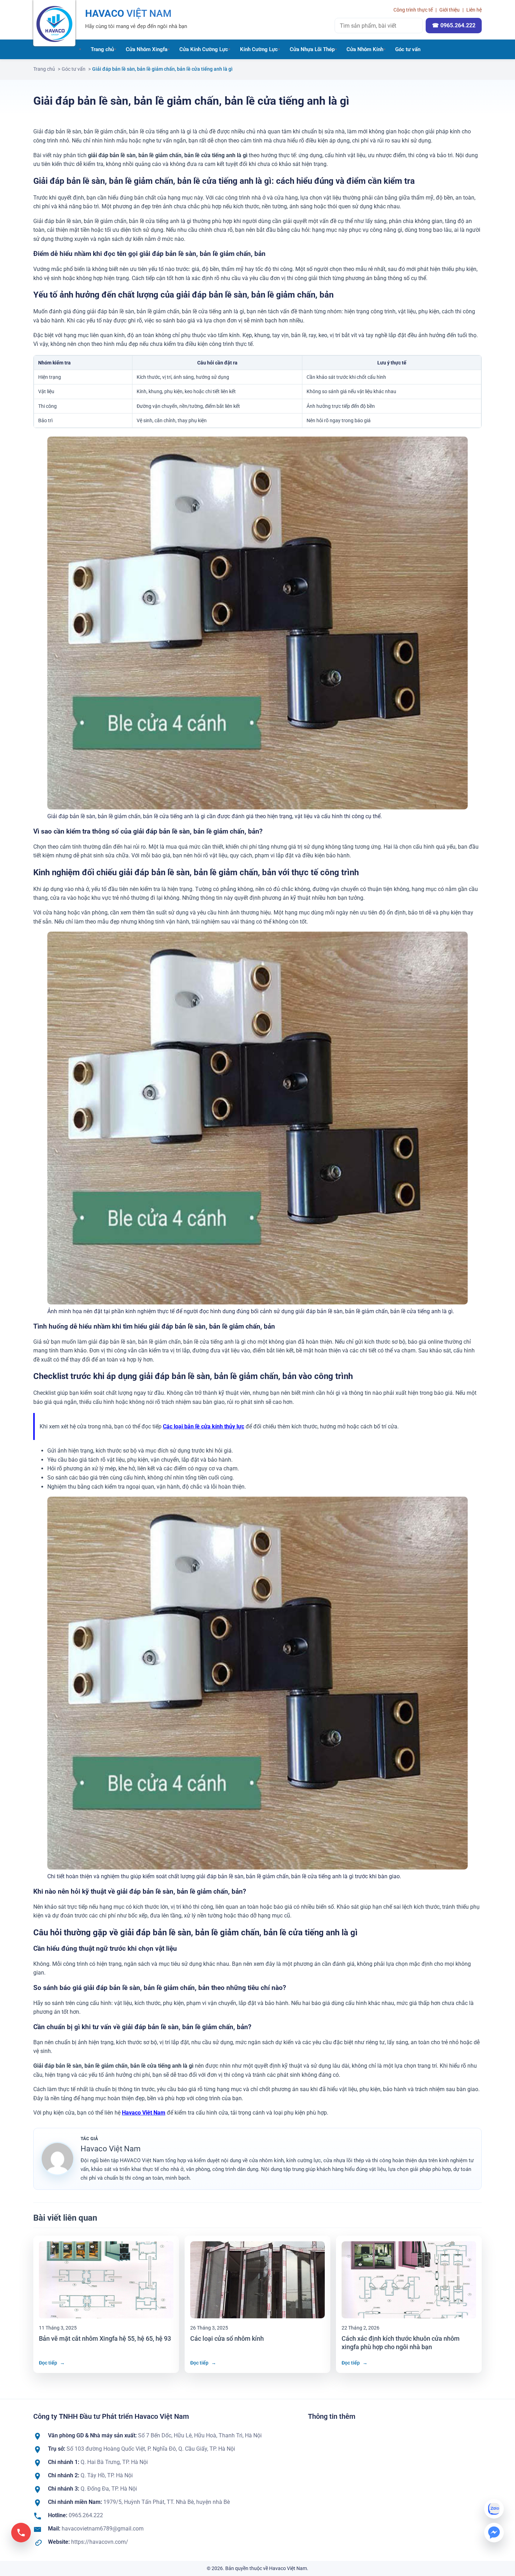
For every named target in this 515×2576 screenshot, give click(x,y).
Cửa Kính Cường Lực (204, 49)
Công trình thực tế (413, 10)
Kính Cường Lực (259, 49)
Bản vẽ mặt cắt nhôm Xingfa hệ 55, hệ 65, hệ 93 (105, 2338)
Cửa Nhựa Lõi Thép (312, 49)
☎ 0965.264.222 (454, 25)
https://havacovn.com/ (100, 2542)
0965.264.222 (86, 2515)
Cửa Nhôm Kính (365, 49)
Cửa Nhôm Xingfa (147, 49)
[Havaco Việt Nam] (54, 23)
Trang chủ (102, 49)
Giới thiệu (449, 10)
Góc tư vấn (408, 49)
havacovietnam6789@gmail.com (103, 2529)
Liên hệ (474, 10)
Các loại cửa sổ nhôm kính (227, 2338)
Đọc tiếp (52, 2363)
